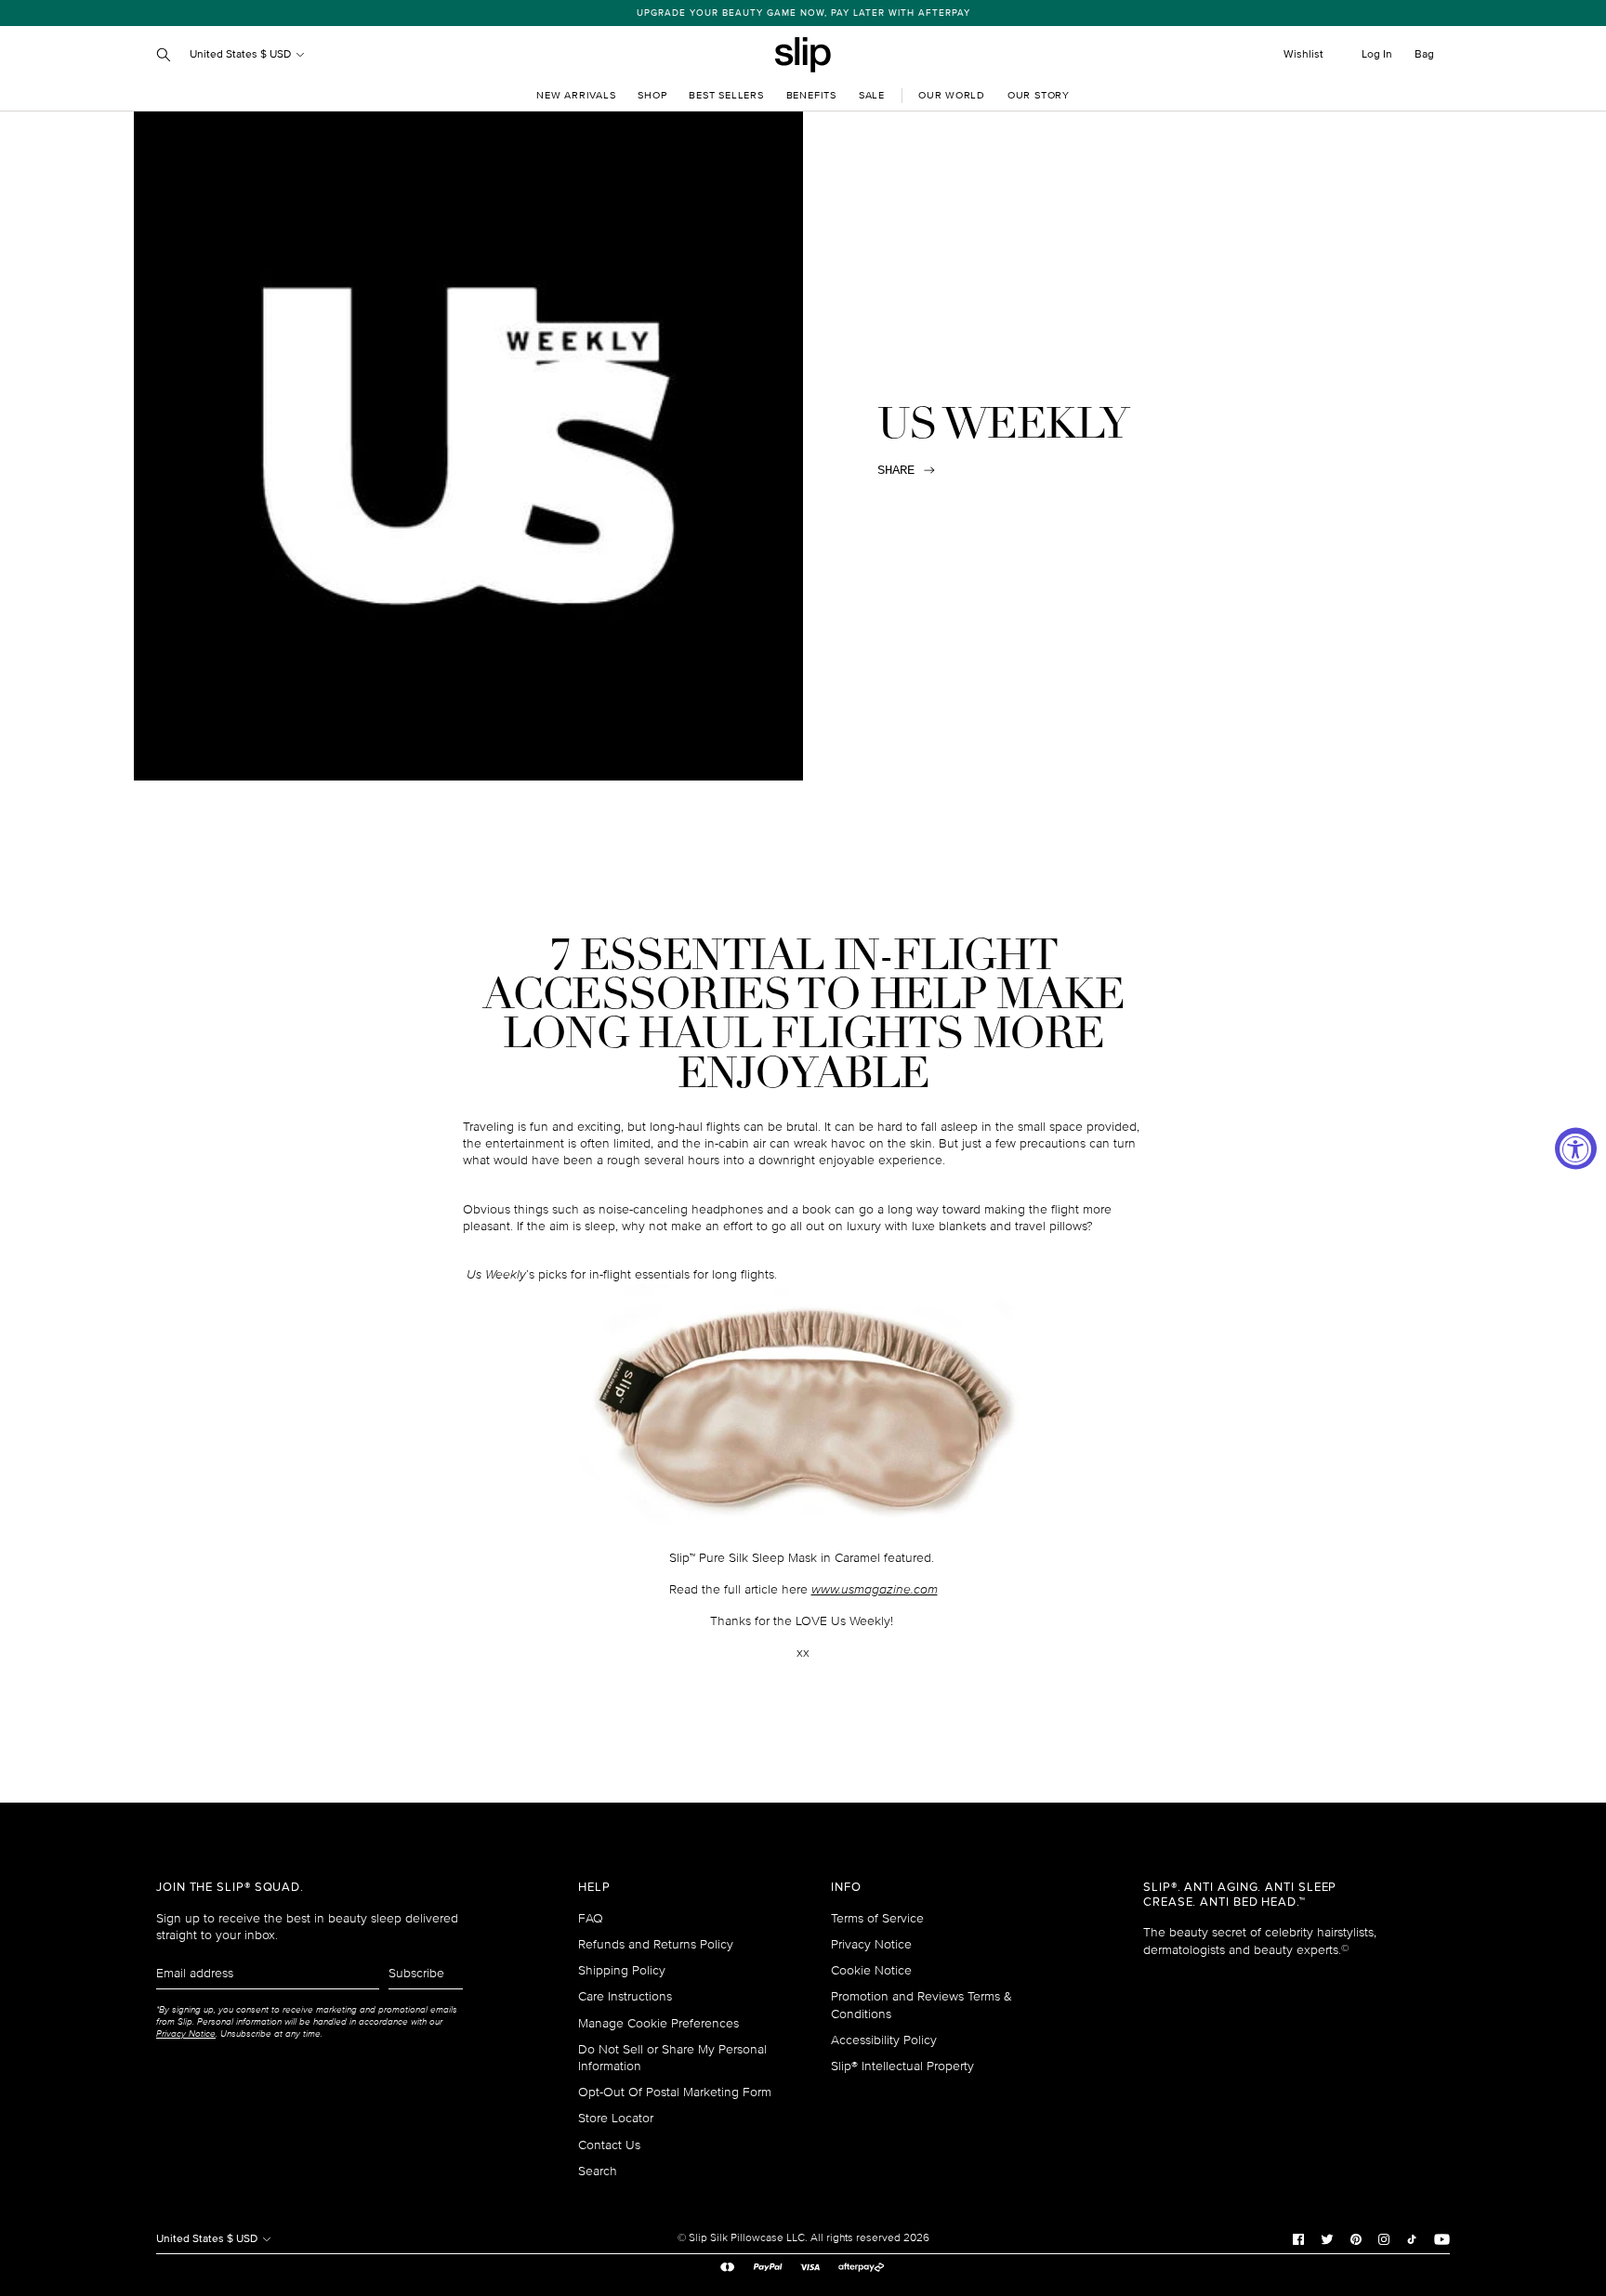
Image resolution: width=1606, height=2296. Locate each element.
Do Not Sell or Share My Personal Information (672, 2058)
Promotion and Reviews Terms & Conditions (921, 2005)
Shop (652, 95)
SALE (872, 95)
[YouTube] (1442, 2238)
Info (846, 1888)
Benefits (811, 95)
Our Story (1039, 95)
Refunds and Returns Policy (656, 1944)
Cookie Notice (871, 1970)
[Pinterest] (1356, 2238)
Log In (1377, 54)
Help (594, 1888)
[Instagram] (1384, 2238)
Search (598, 2171)
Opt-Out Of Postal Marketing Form (675, 2092)
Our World (952, 95)
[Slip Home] (803, 55)
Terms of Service (877, 1918)
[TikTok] (1412, 2238)
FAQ (591, 1918)
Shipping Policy (622, 1970)
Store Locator (616, 2118)
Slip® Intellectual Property (902, 2066)
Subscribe (416, 1973)
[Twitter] (1327, 2238)
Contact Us (609, 2145)
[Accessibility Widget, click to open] (1576, 1148)
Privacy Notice (871, 1944)
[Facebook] (1298, 2238)
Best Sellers (726, 95)
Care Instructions (625, 1996)
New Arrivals (576, 95)
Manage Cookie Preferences (658, 2023)
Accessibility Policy (884, 2040)
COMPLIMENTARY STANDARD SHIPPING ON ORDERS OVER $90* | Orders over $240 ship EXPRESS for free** (813, 13)
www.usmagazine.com (875, 1589)
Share (896, 470)
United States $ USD (242, 54)
